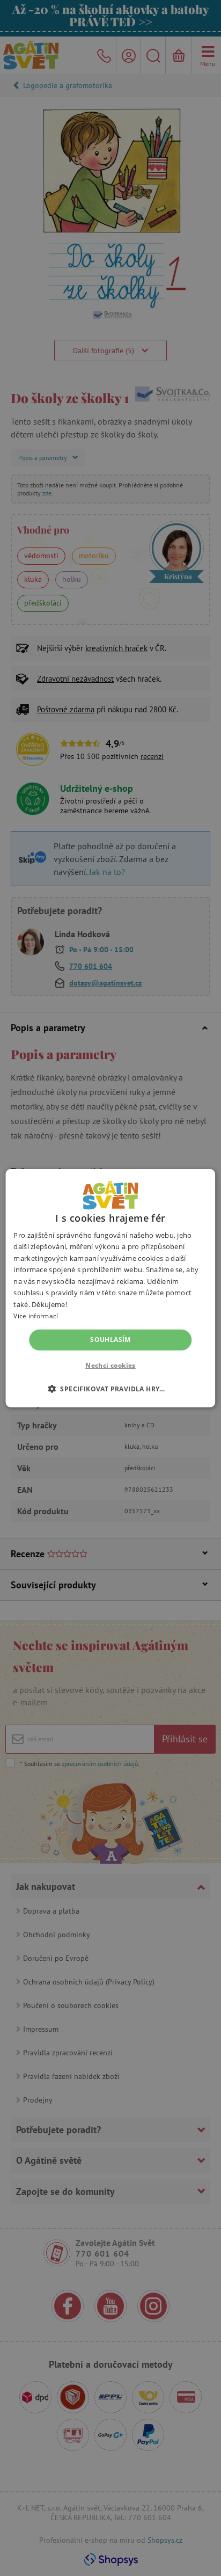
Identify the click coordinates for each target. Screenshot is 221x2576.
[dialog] (110, 1288)
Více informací (36, 1316)
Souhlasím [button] (110, 1340)
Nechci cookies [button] (110, 1365)
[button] (110, 1389)
